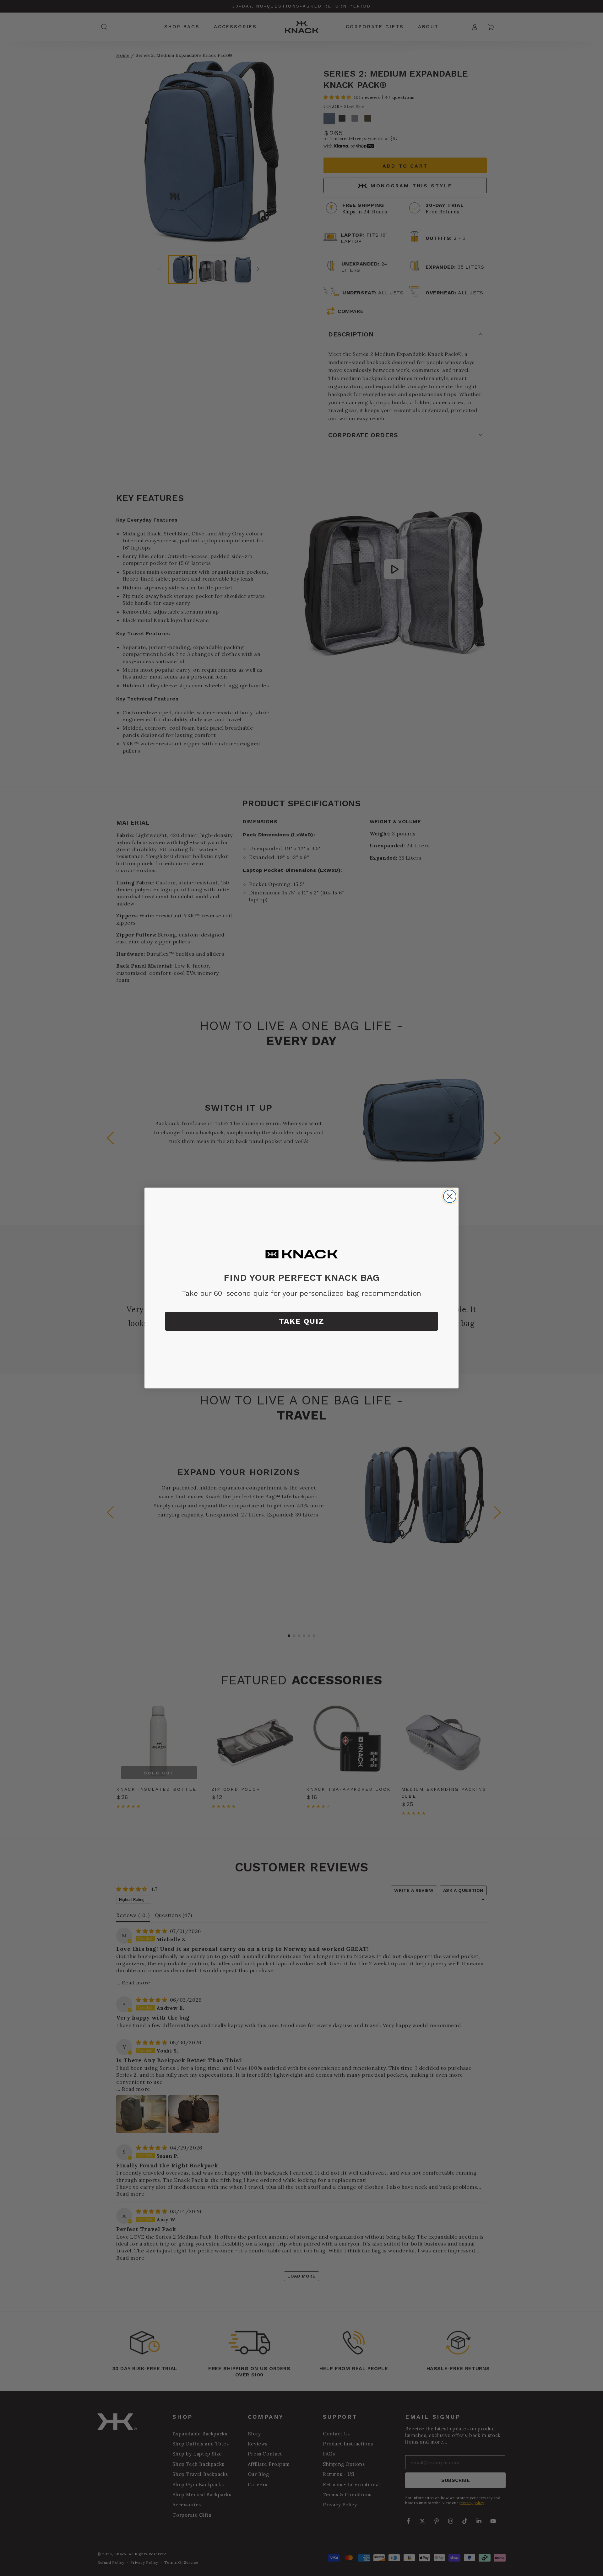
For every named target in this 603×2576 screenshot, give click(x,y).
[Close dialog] (450, 1196)
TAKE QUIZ (302, 1321)
